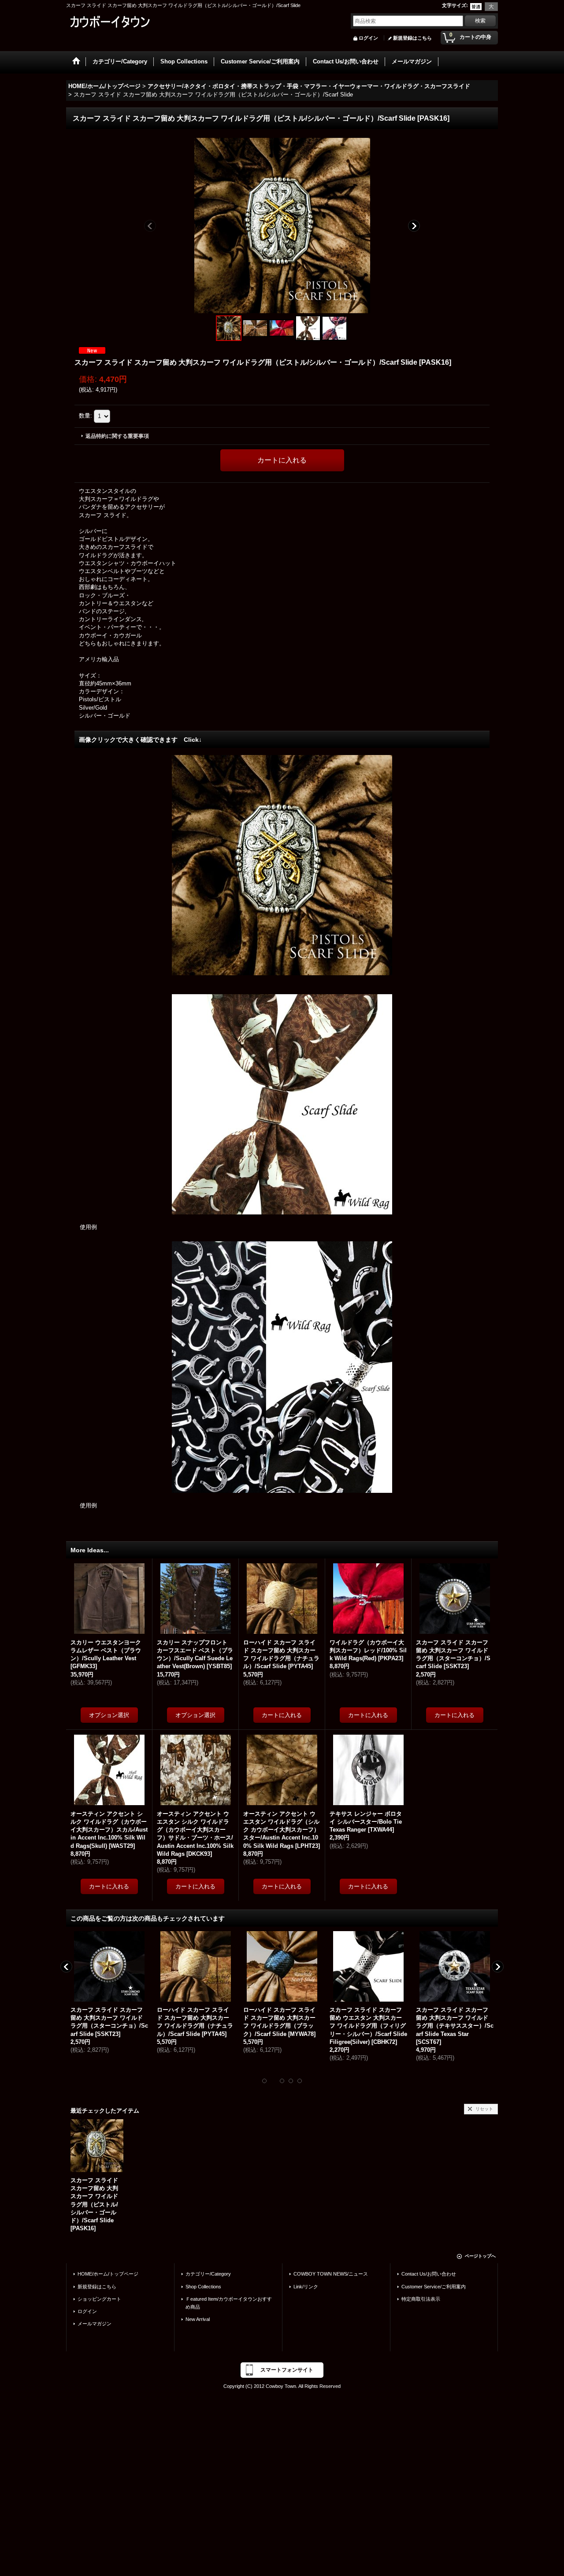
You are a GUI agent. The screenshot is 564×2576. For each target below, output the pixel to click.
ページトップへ (480, 2256)
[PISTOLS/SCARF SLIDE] (282, 225)
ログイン (368, 38)
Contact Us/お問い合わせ (429, 2274)
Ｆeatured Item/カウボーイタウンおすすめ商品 (229, 2303)
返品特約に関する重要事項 (117, 436)
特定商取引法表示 (421, 2299)
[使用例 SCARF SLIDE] (256, 328)
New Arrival (198, 2319)
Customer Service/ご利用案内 (434, 2287)
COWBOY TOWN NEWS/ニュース (331, 2274)
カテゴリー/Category (208, 2274)
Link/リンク (306, 2287)
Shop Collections (203, 2287)
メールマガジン (95, 2324)
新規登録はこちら (412, 38)
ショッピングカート (99, 2299)
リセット (484, 2109)
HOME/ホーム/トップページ (108, 2274)
